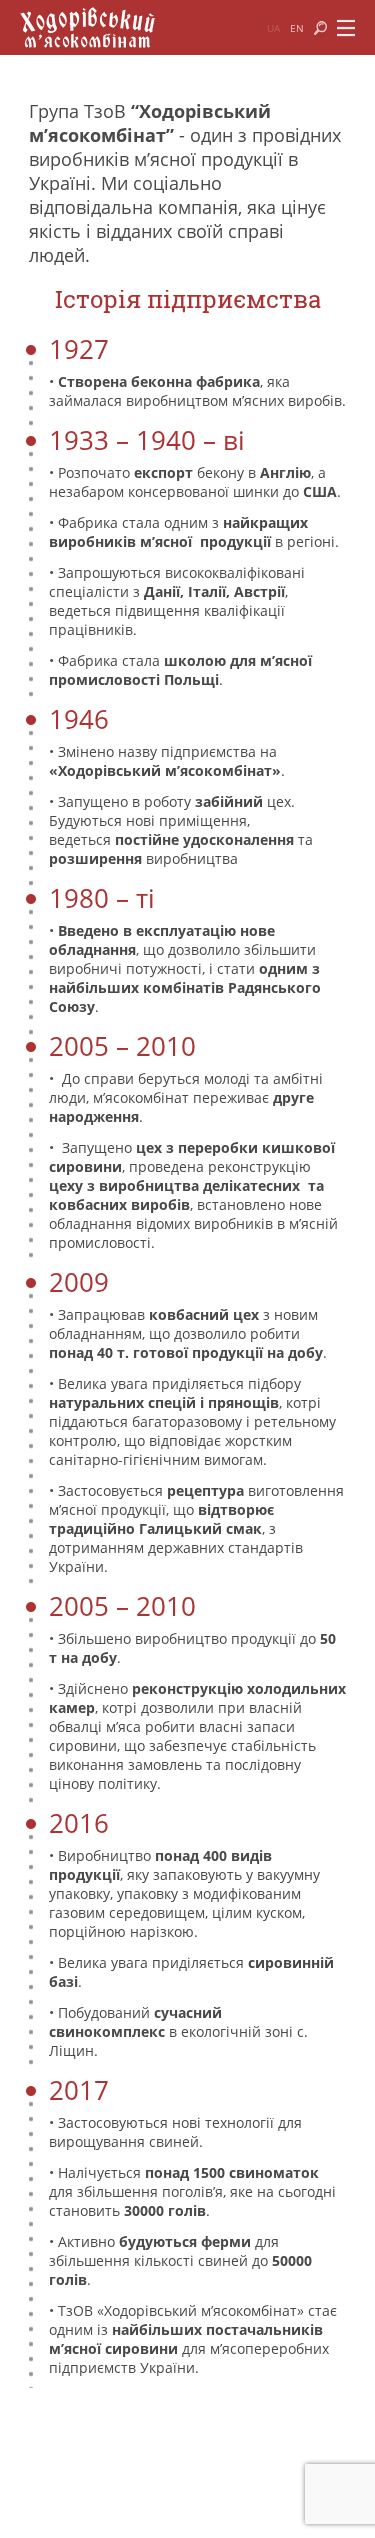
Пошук (320, 28)
